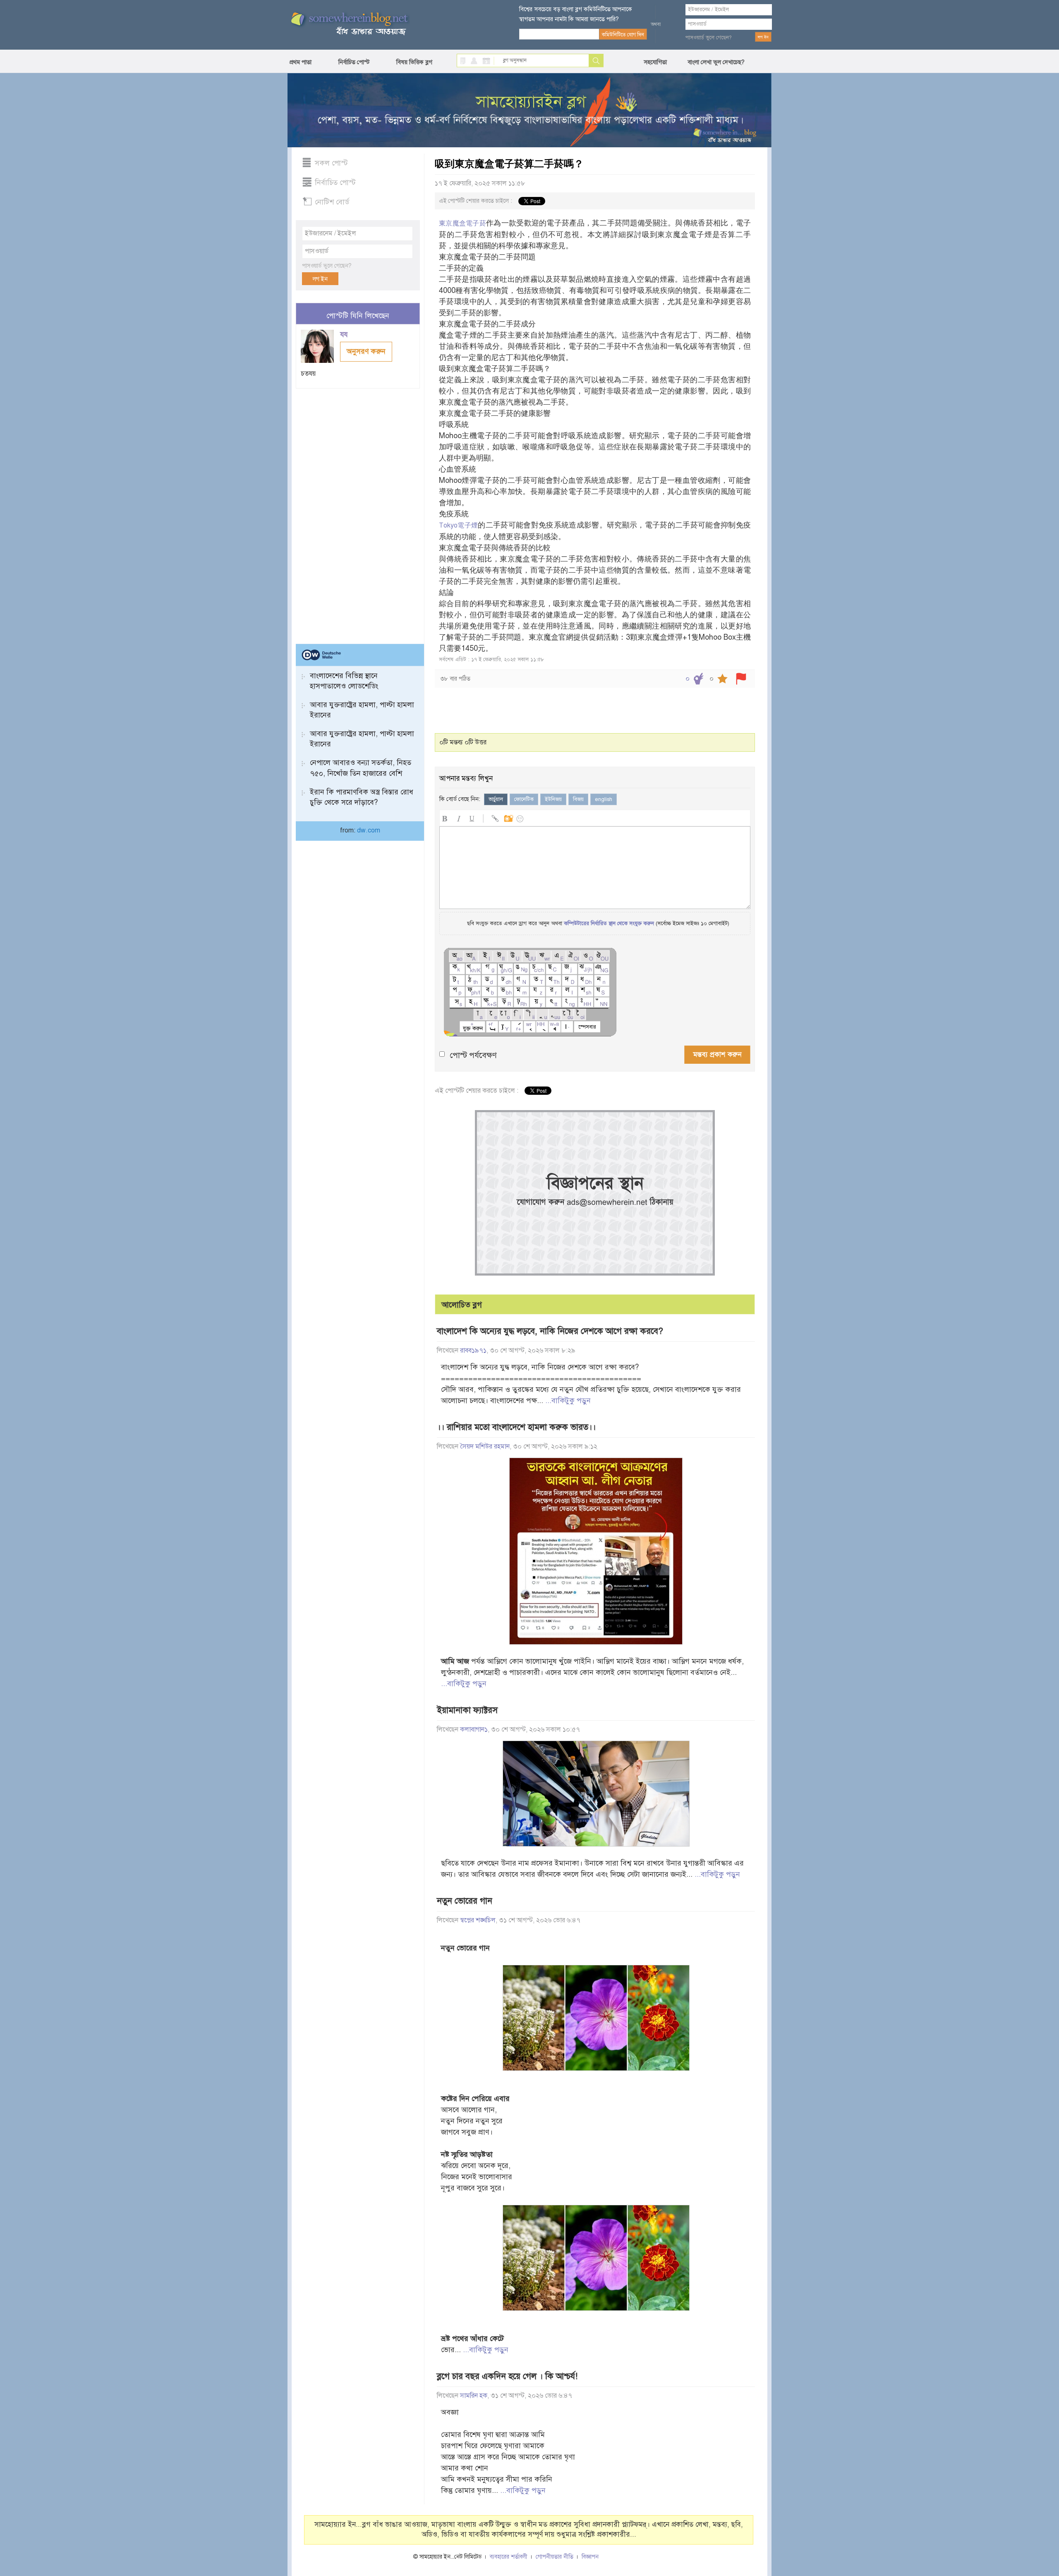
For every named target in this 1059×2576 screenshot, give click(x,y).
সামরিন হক (474, 2396)
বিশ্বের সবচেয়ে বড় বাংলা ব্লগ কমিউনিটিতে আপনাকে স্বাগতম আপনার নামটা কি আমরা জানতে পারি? (576, 14)
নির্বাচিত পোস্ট (354, 62)
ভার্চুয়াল (496, 799)
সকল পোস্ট (331, 163)
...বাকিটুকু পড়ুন (568, 1401)
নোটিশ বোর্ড (332, 202)
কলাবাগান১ (474, 1729)
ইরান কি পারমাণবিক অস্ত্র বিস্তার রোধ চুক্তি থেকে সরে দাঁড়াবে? (362, 797)
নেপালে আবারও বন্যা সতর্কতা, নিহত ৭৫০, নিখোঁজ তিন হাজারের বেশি (361, 768)
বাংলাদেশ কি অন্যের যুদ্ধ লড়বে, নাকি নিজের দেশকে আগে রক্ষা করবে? (550, 1331)
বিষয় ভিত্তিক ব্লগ (414, 62)
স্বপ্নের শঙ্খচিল (478, 1920)
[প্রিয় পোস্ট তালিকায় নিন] (722, 679)
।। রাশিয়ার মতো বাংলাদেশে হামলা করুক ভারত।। (516, 1427)
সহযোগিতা (655, 62)
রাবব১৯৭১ (473, 1350)
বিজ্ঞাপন (590, 2557)
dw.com (369, 830)
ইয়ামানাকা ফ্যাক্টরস (467, 1710)
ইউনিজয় (553, 799)
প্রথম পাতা (301, 62)
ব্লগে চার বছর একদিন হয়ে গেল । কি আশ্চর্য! (507, 2376)
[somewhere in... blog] (349, 24)
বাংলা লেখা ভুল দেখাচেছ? (716, 62)
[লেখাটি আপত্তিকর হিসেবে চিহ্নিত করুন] (741, 679)
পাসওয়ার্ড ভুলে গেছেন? (709, 38)
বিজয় (578, 799)
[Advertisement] (358, 513)
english (604, 799)
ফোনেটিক (524, 799)
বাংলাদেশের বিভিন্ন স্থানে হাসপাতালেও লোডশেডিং (344, 681)
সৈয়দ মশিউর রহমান (485, 1446)
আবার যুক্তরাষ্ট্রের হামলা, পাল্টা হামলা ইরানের (362, 710)
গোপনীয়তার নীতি (555, 2557)
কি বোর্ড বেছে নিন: (460, 799)
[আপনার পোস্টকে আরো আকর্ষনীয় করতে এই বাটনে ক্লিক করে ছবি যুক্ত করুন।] (508, 817)
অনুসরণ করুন (366, 351)
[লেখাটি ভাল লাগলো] (698, 679)
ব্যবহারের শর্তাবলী (509, 2557)
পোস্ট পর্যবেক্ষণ (473, 1055)
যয (345, 335)
